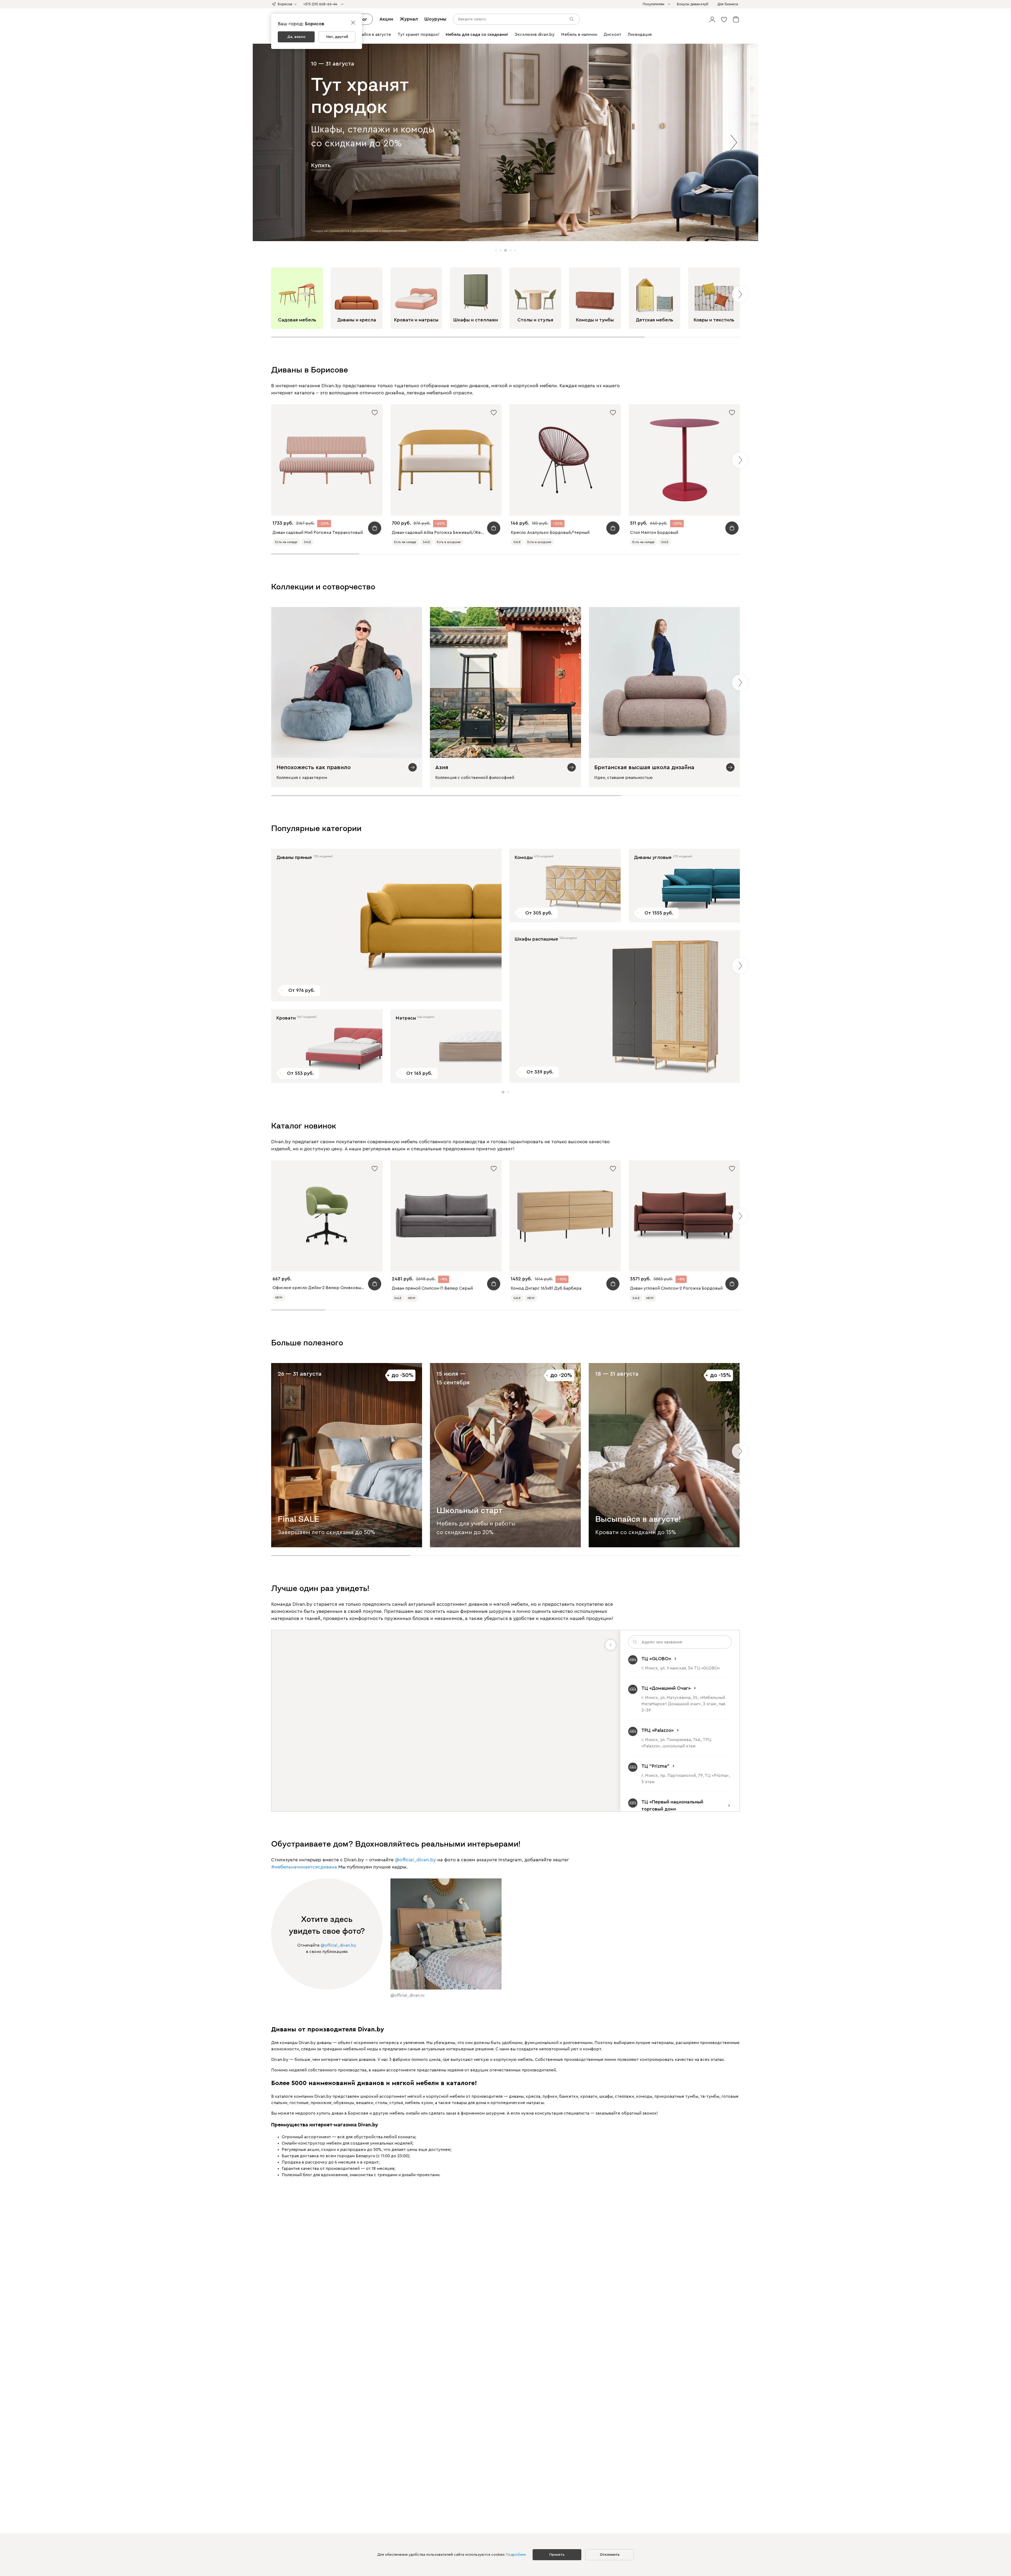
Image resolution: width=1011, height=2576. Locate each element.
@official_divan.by (415, 1860)
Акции (386, 19)
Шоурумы (435, 19)
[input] (516, 19)
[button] (712, 19)
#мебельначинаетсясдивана (304, 1867)
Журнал (409, 19)
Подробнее (516, 2555)
